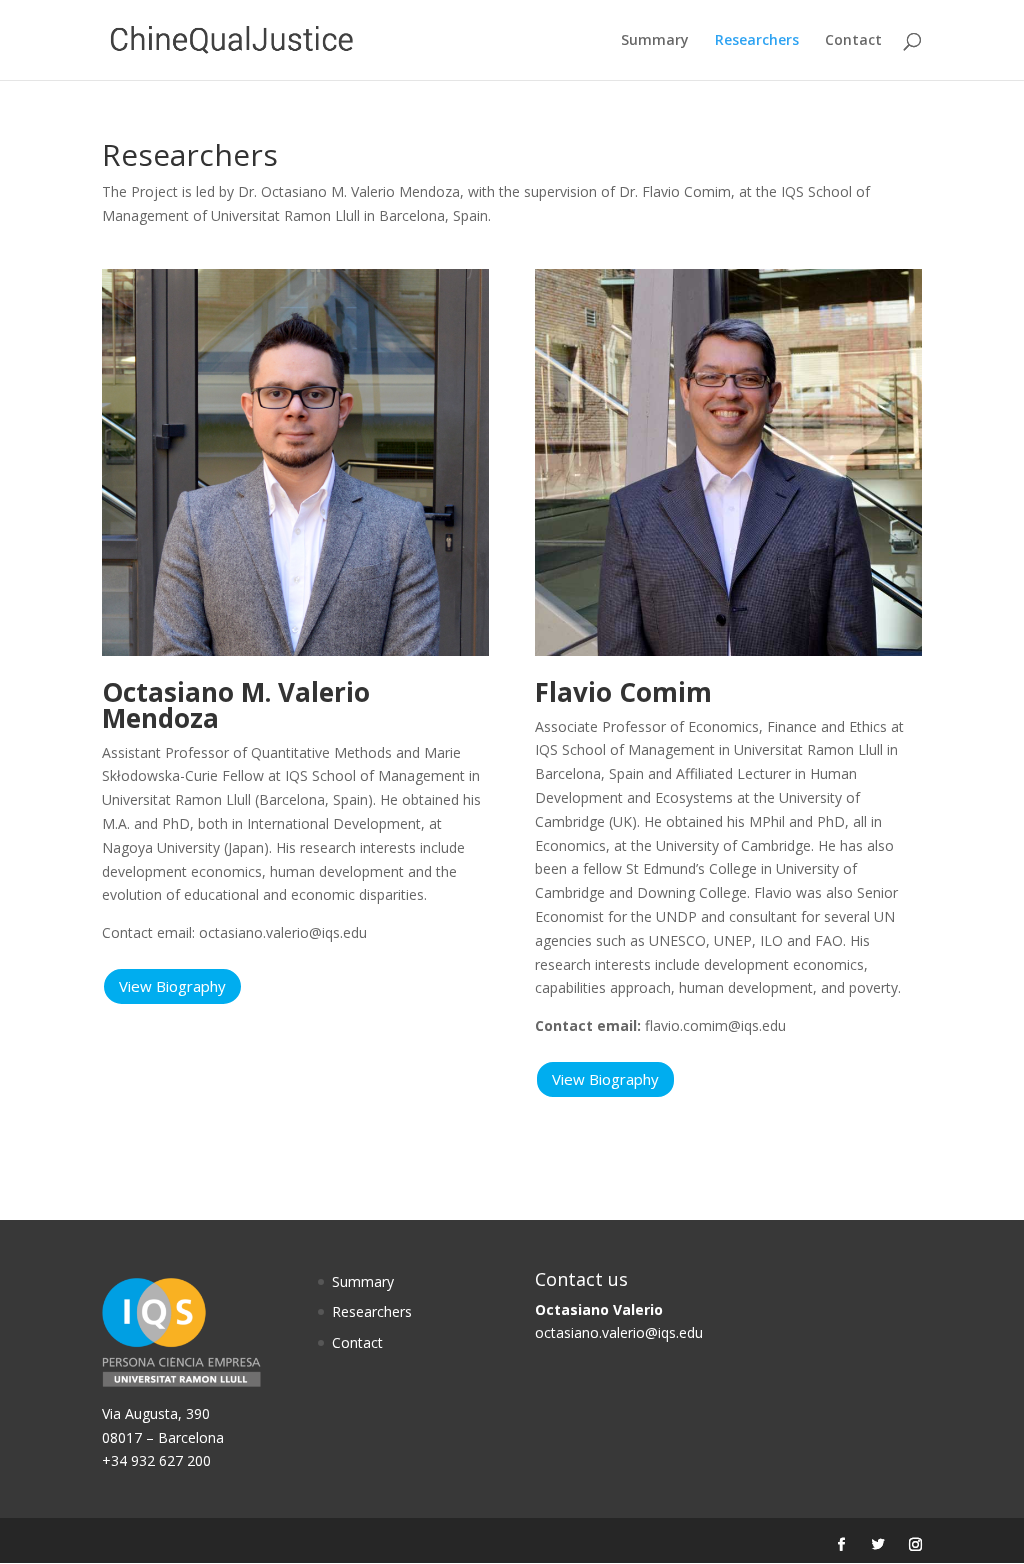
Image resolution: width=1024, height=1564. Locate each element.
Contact (853, 41)
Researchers (757, 41)
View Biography (172, 986)
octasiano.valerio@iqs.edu (619, 1332)
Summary (655, 41)
